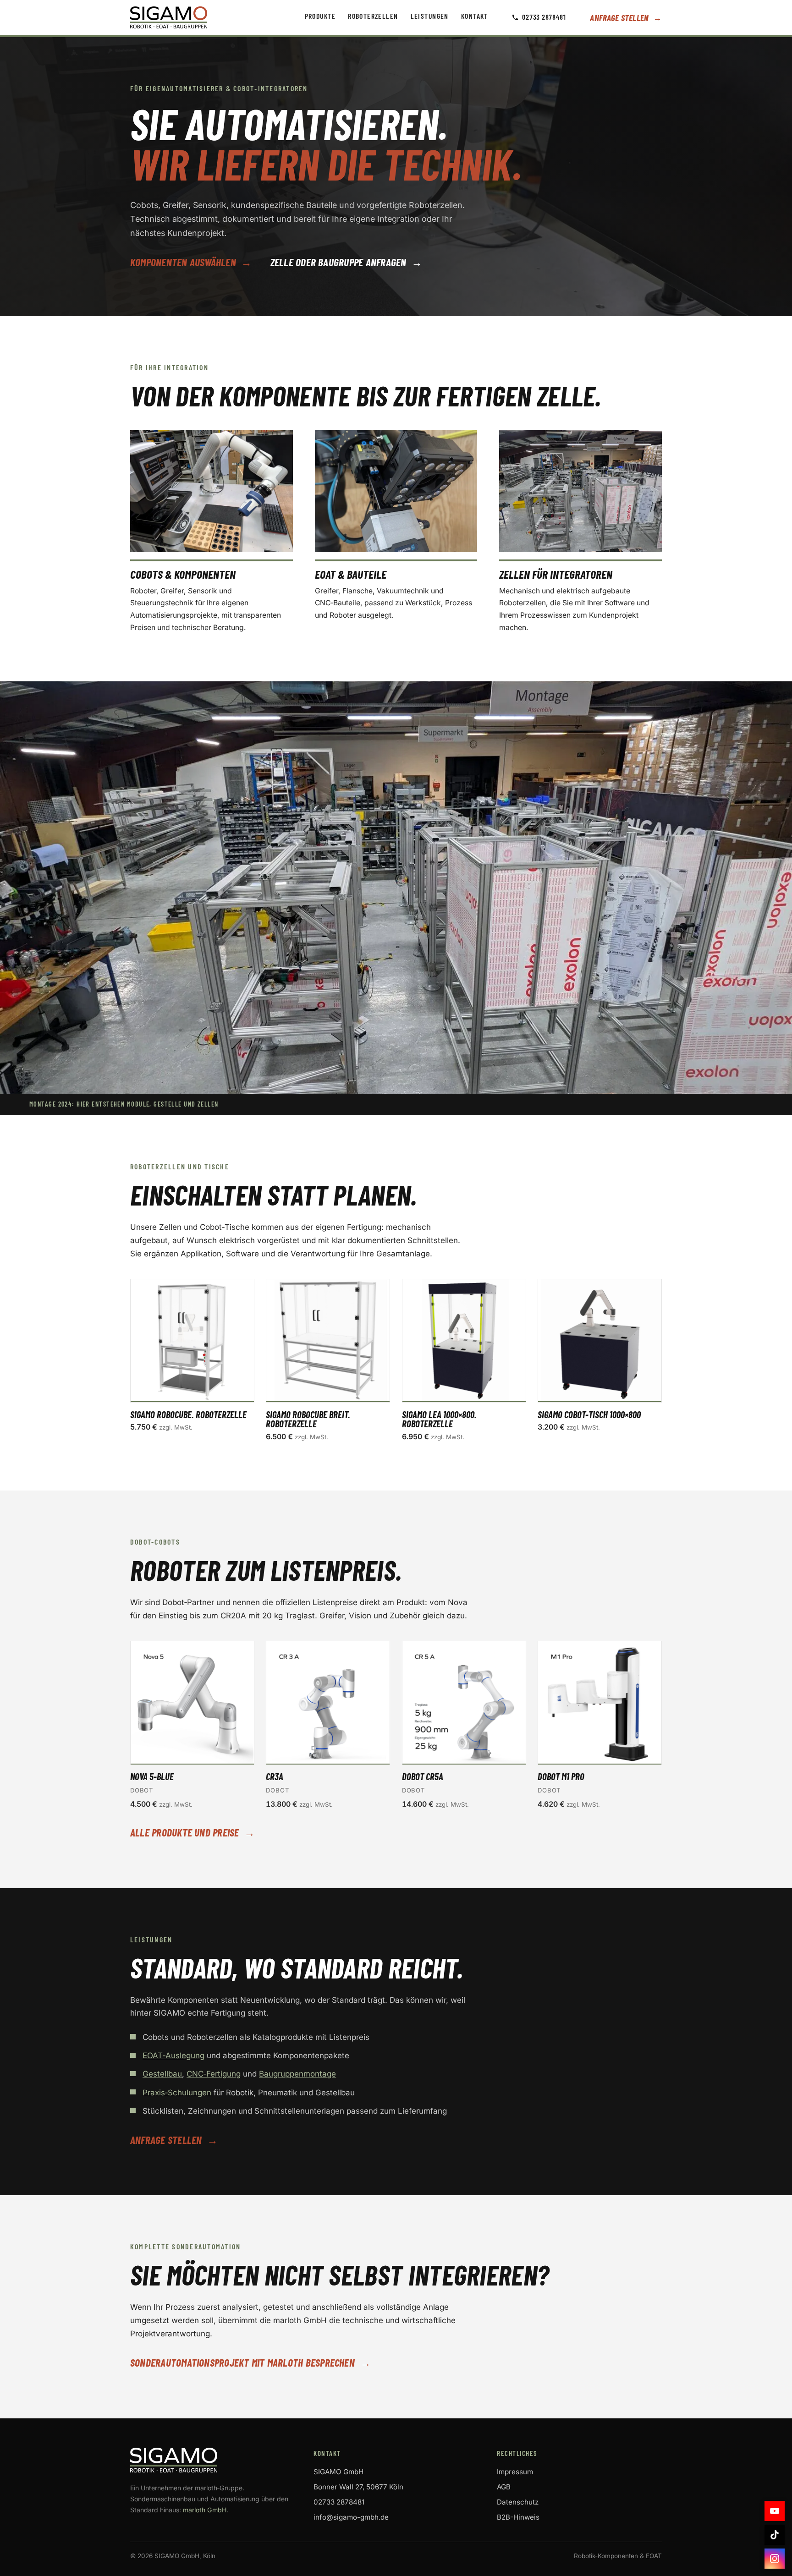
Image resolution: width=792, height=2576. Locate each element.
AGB (504, 2487)
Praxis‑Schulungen (177, 2093)
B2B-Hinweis (518, 2517)
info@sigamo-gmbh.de (351, 2517)
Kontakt (475, 16)
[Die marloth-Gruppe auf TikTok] (775, 2535)
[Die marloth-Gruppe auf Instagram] (775, 2559)
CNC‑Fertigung (214, 2074)
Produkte (320, 16)
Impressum (515, 2472)
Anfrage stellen (626, 18)
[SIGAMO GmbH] (213, 2460)
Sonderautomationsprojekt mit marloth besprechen (250, 2363)
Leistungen (430, 16)
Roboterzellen (373, 16)
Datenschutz (518, 2502)
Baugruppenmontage (297, 2074)
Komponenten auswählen (191, 263)
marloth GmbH (205, 2510)
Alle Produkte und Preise (192, 1833)
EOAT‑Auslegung (173, 2055)
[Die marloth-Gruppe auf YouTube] (775, 2511)
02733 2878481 (544, 17)
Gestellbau (162, 2074)
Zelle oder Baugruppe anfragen (346, 263)
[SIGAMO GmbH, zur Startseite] (169, 17)
